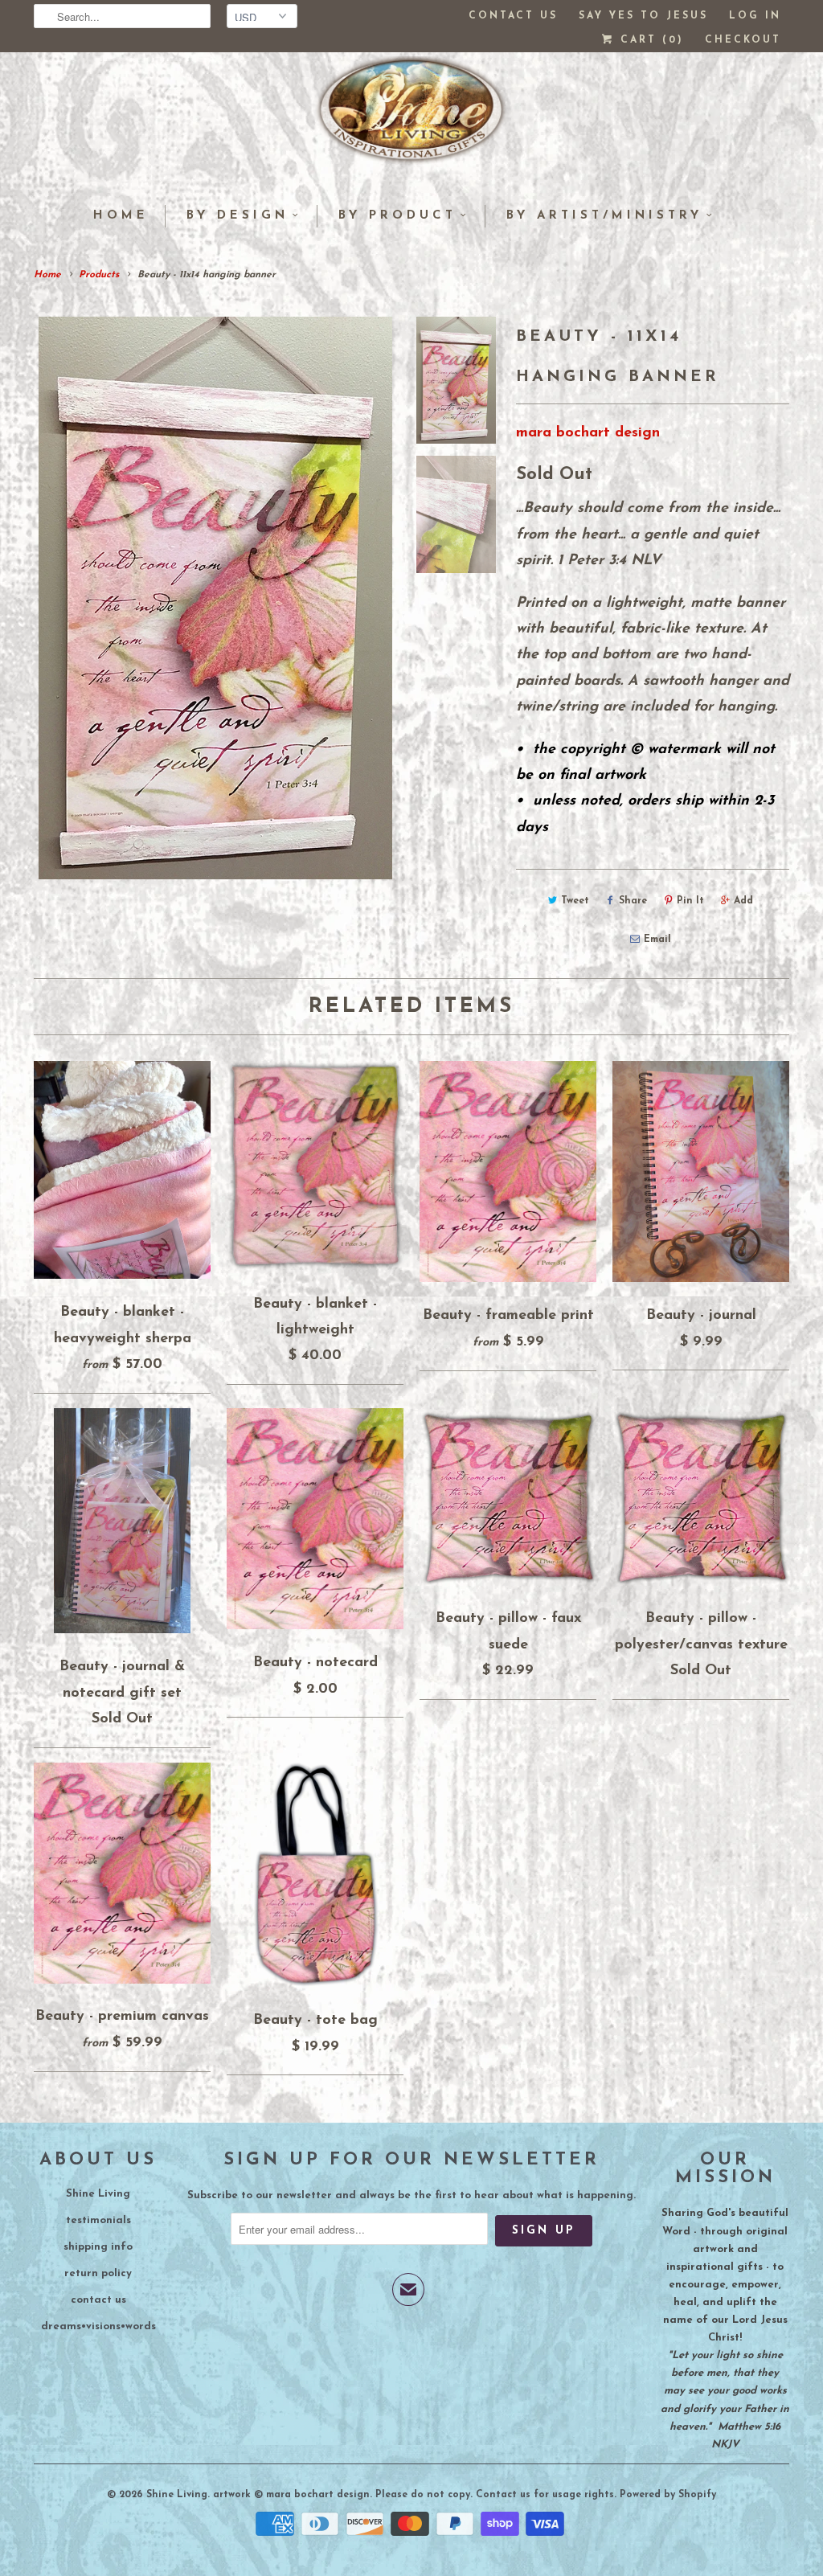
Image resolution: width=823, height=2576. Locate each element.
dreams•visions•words (98, 2326)
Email (657, 940)
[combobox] (122, 16)
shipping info (98, 2247)
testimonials (98, 2220)
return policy (98, 2273)
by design (237, 216)
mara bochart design (588, 433)
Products (99, 275)
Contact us (513, 16)
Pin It (690, 901)
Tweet (575, 901)
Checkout (743, 40)
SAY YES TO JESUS (643, 16)
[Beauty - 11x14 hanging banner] (215, 598)
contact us (98, 2300)
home (121, 216)
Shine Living (98, 2194)
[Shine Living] (411, 117)
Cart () (649, 40)
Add (743, 901)
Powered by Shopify (668, 2495)
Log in (755, 16)
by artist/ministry (604, 216)
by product (397, 216)
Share (633, 901)
